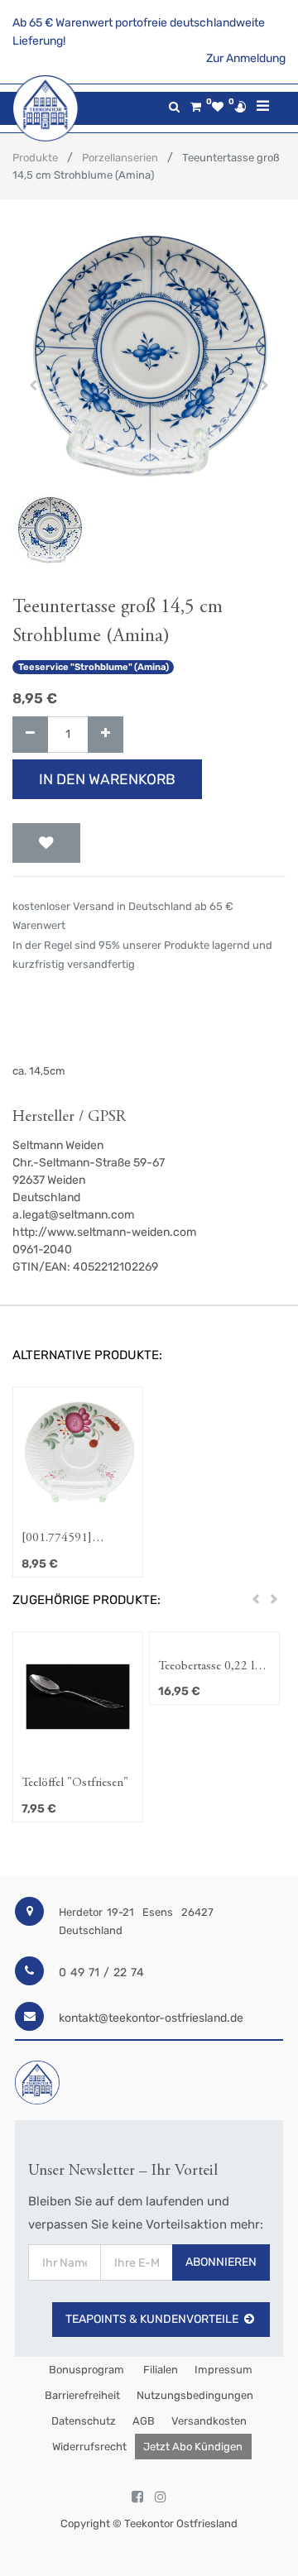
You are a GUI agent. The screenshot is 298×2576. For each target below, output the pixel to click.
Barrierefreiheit (82, 2395)
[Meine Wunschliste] (218, 107)
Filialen (159, 2370)
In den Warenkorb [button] (107, 779)
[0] (196, 107)
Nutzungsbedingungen (195, 2395)
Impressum (223, 2370)
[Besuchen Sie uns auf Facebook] (137, 2497)
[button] (33, 385)
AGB (144, 2421)
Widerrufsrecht (89, 2447)
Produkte (35, 158)
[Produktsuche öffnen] (174, 107)
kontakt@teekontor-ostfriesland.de (151, 2018)
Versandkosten (209, 2421)
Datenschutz (84, 2421)
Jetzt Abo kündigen (193, 2447)
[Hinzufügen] (106, 735)
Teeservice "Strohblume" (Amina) (94, 667)
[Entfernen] (30, 735)
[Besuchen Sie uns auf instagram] (161, 2497)
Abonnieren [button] (221, 2262)
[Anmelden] (240, 107)
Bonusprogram (85, 2370)
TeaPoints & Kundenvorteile (152, 2319)
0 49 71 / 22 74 (101, 1973)
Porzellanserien (120, 158)
